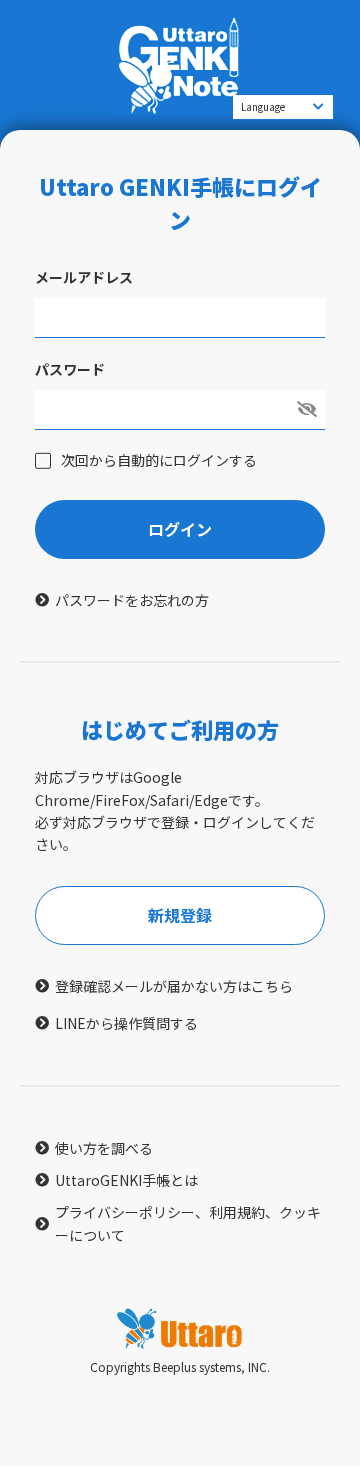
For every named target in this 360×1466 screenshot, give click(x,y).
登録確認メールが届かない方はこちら (174, 986)
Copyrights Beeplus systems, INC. (180, 1366)
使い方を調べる (104, 1148)
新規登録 (180, 915)
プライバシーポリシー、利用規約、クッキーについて (188, 1223)
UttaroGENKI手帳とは (126, 1180)
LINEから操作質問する (126, 1023)
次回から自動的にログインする (159, 460)
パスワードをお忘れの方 (132, 600)
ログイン (180, 529)
